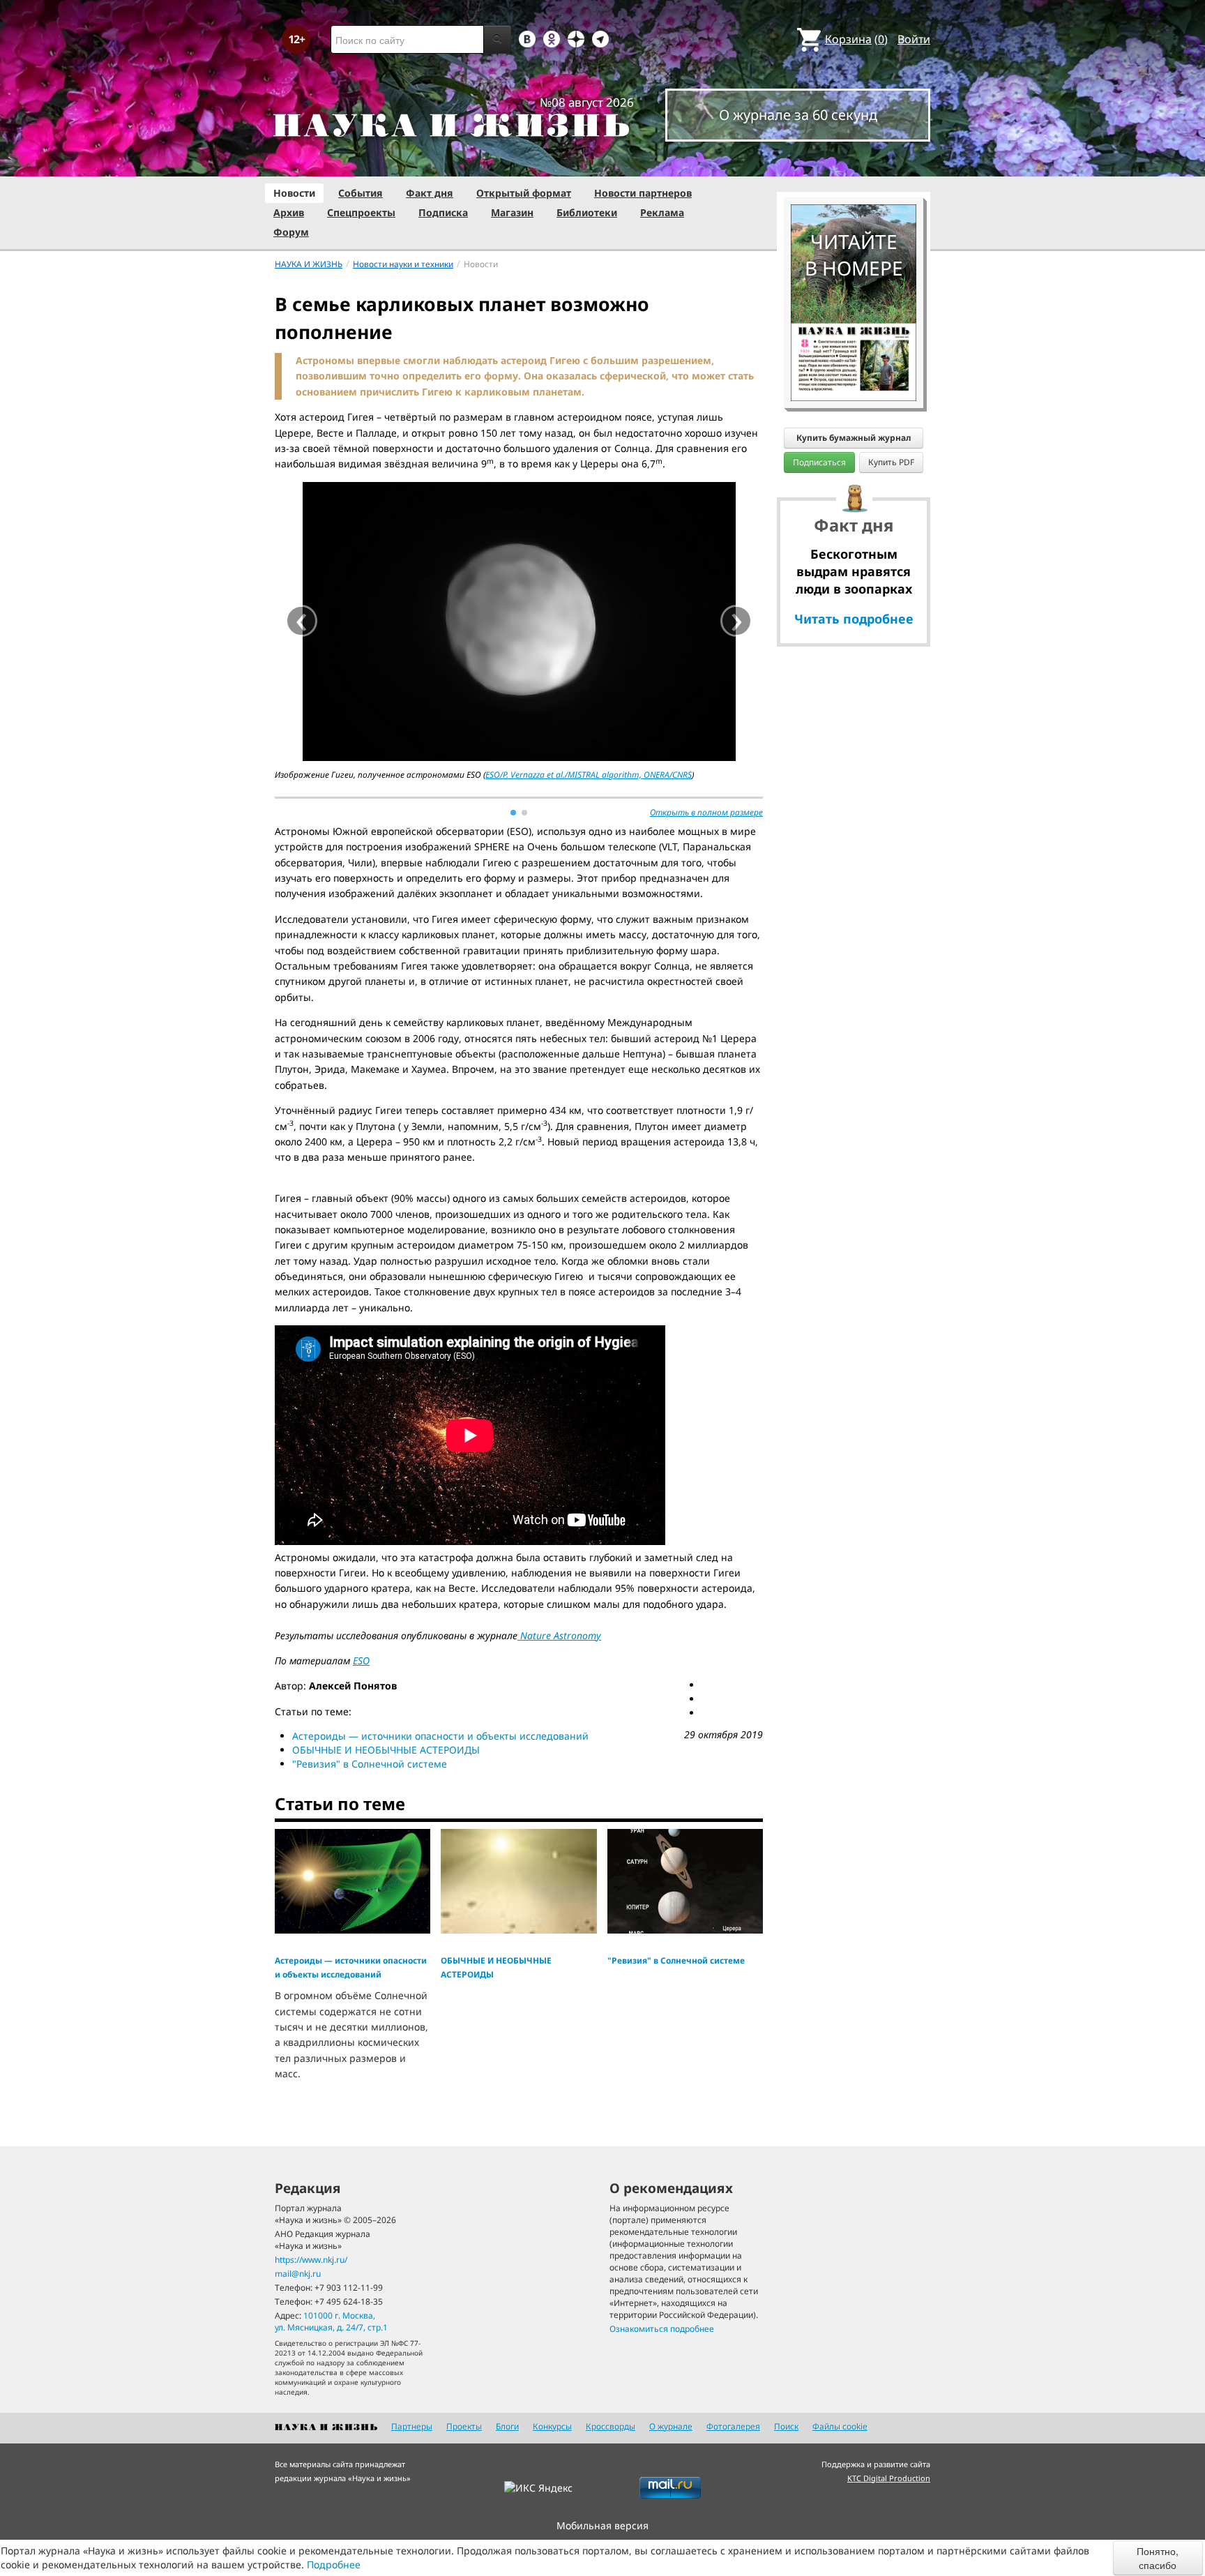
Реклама (662, 212)
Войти (914, 39)
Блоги (507, 2426)
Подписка (443, 212)
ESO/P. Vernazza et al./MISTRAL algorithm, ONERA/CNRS (589, 775)
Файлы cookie (840, 2426)
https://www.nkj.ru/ (311, 2260)
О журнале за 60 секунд (798, 115)
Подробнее (334, 2564)
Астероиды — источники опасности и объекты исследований (440, 1736)
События (361, 193)
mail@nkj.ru (298, 2274)
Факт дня (430, 193)
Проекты (464, 2426)
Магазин (512, 212)
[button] (513, 813)
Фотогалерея (733, 2426)
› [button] (737, 621)
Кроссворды (611, 2426)
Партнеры (412, 2426)
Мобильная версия (602, 2525)
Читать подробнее (854, 619)
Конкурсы (552, 2426)
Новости (294, 193)
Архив (289, 212)
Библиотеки (587, 212)
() (856, 39)
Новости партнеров (643, 193)
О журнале (671, 2426)
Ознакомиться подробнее (662, 2329)
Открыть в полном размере (706, 812)
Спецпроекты (361, 212)
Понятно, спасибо (1158, 2558)
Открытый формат (524, 193)
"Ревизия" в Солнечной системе (370, 1764)
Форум (291, 232)
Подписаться (819, 462)
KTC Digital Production (889, 2478)
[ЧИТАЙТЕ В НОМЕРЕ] (854, 164)
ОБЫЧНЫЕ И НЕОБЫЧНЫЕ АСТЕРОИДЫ (386, 1750)
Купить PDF (891, 462)
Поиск (786, 2426)
